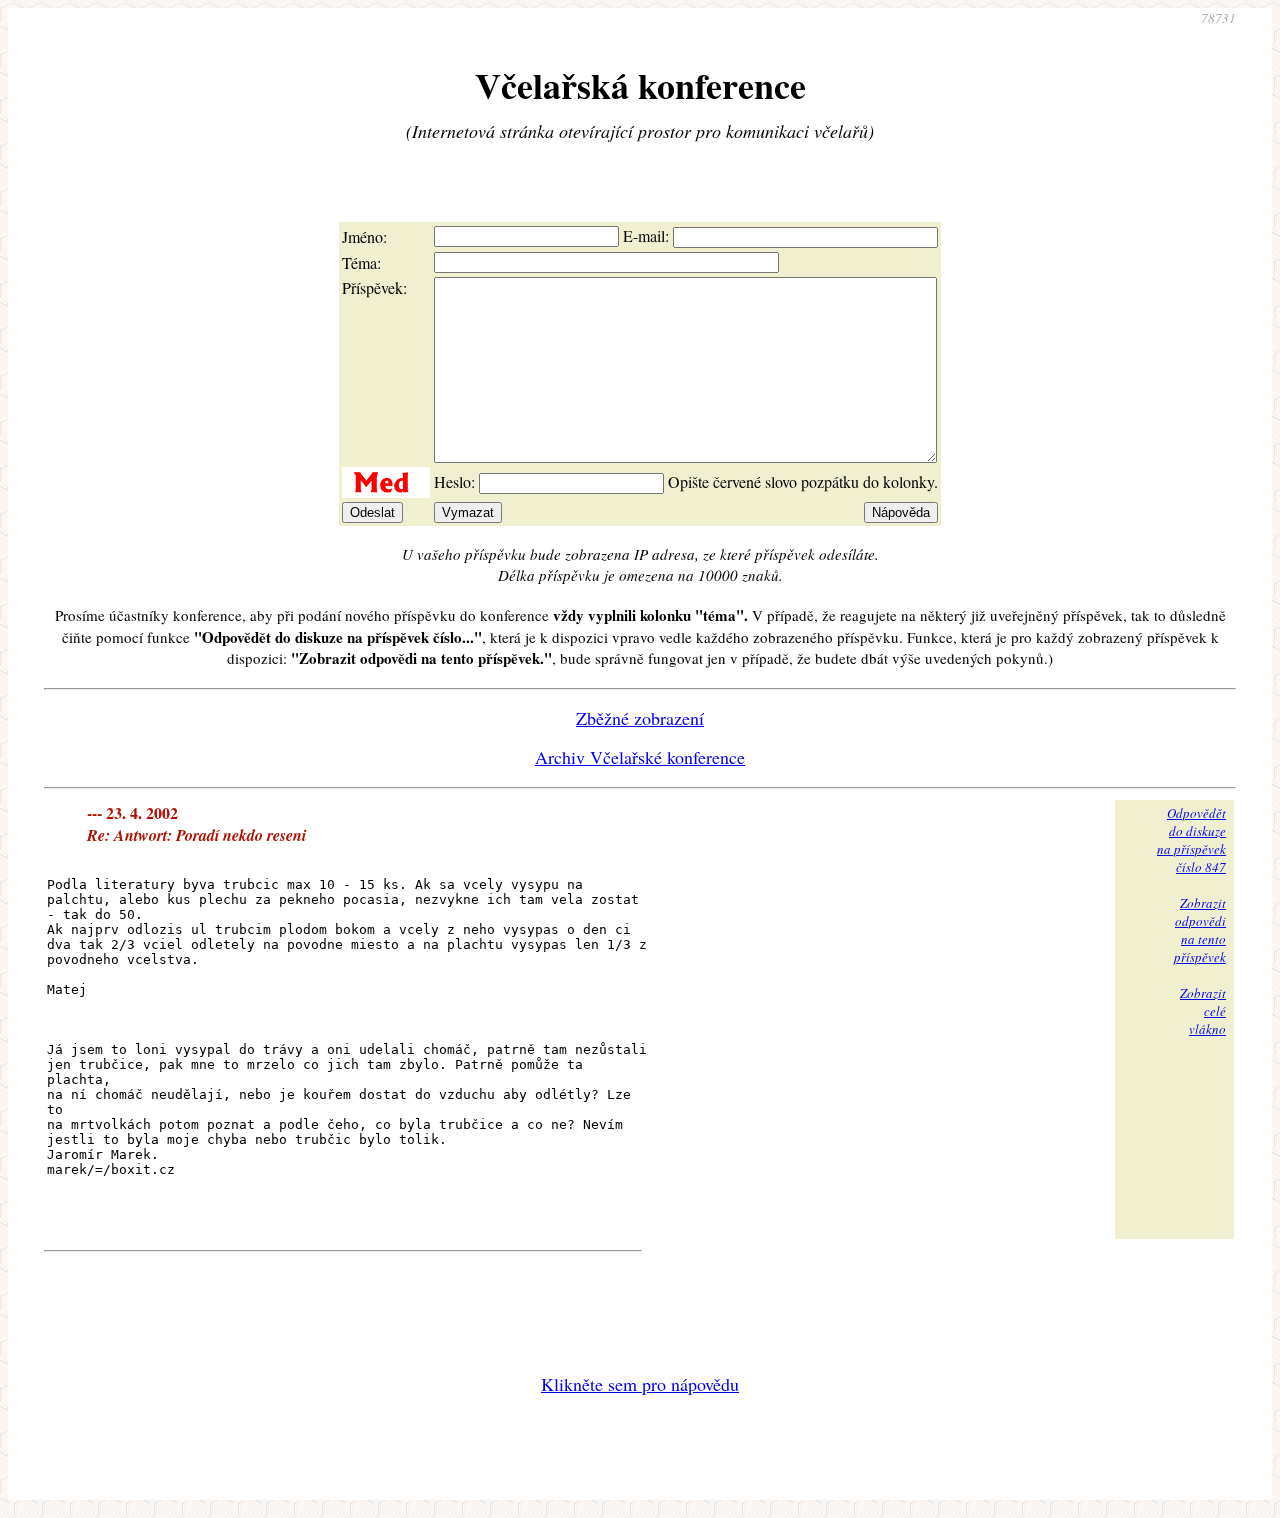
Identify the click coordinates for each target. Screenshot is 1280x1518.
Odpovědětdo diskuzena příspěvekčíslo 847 (1191, 840)
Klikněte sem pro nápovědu (640, 1384)
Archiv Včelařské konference (640, 757)
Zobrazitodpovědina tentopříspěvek (1200, 930)
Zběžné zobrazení (640, 718)
